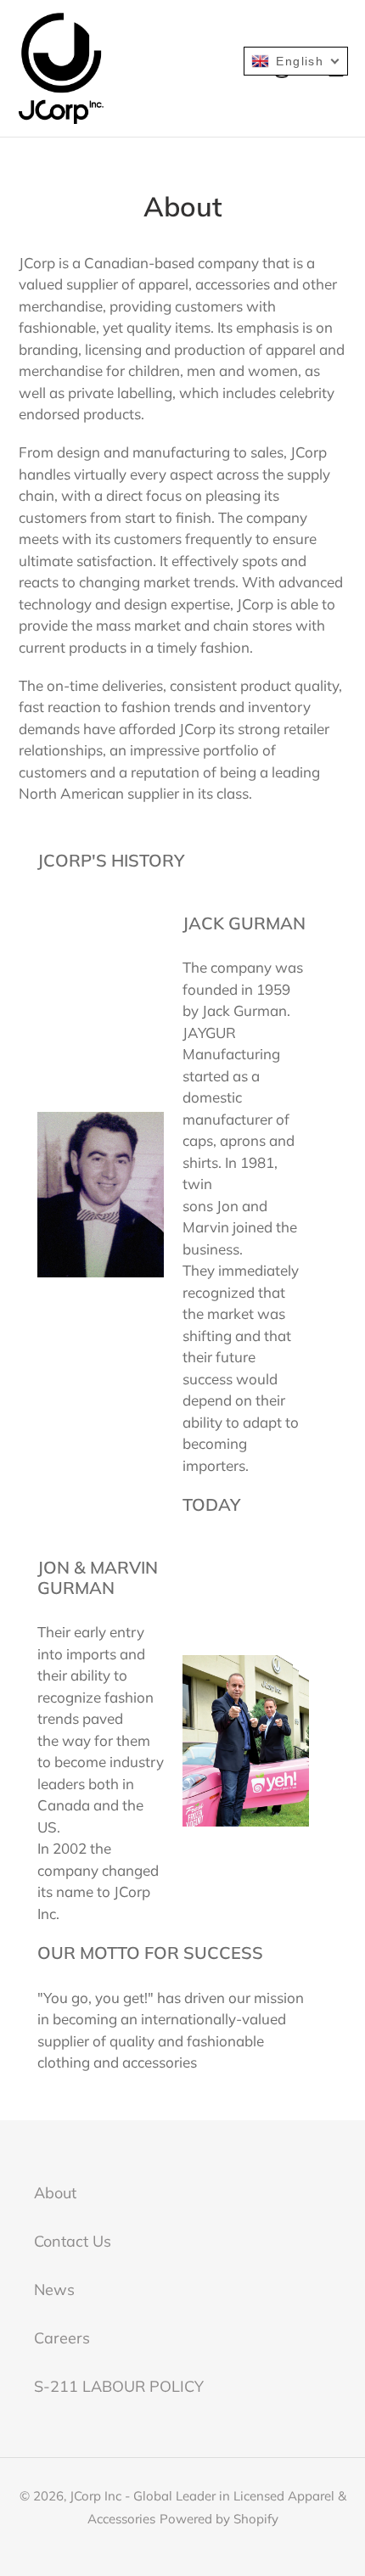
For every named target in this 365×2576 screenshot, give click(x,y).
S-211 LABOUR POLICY (119, 2386)
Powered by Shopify (219, 2519)
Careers (62, 2338)
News (54, 2290)
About (55, 2193)
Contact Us (73, 2241)
